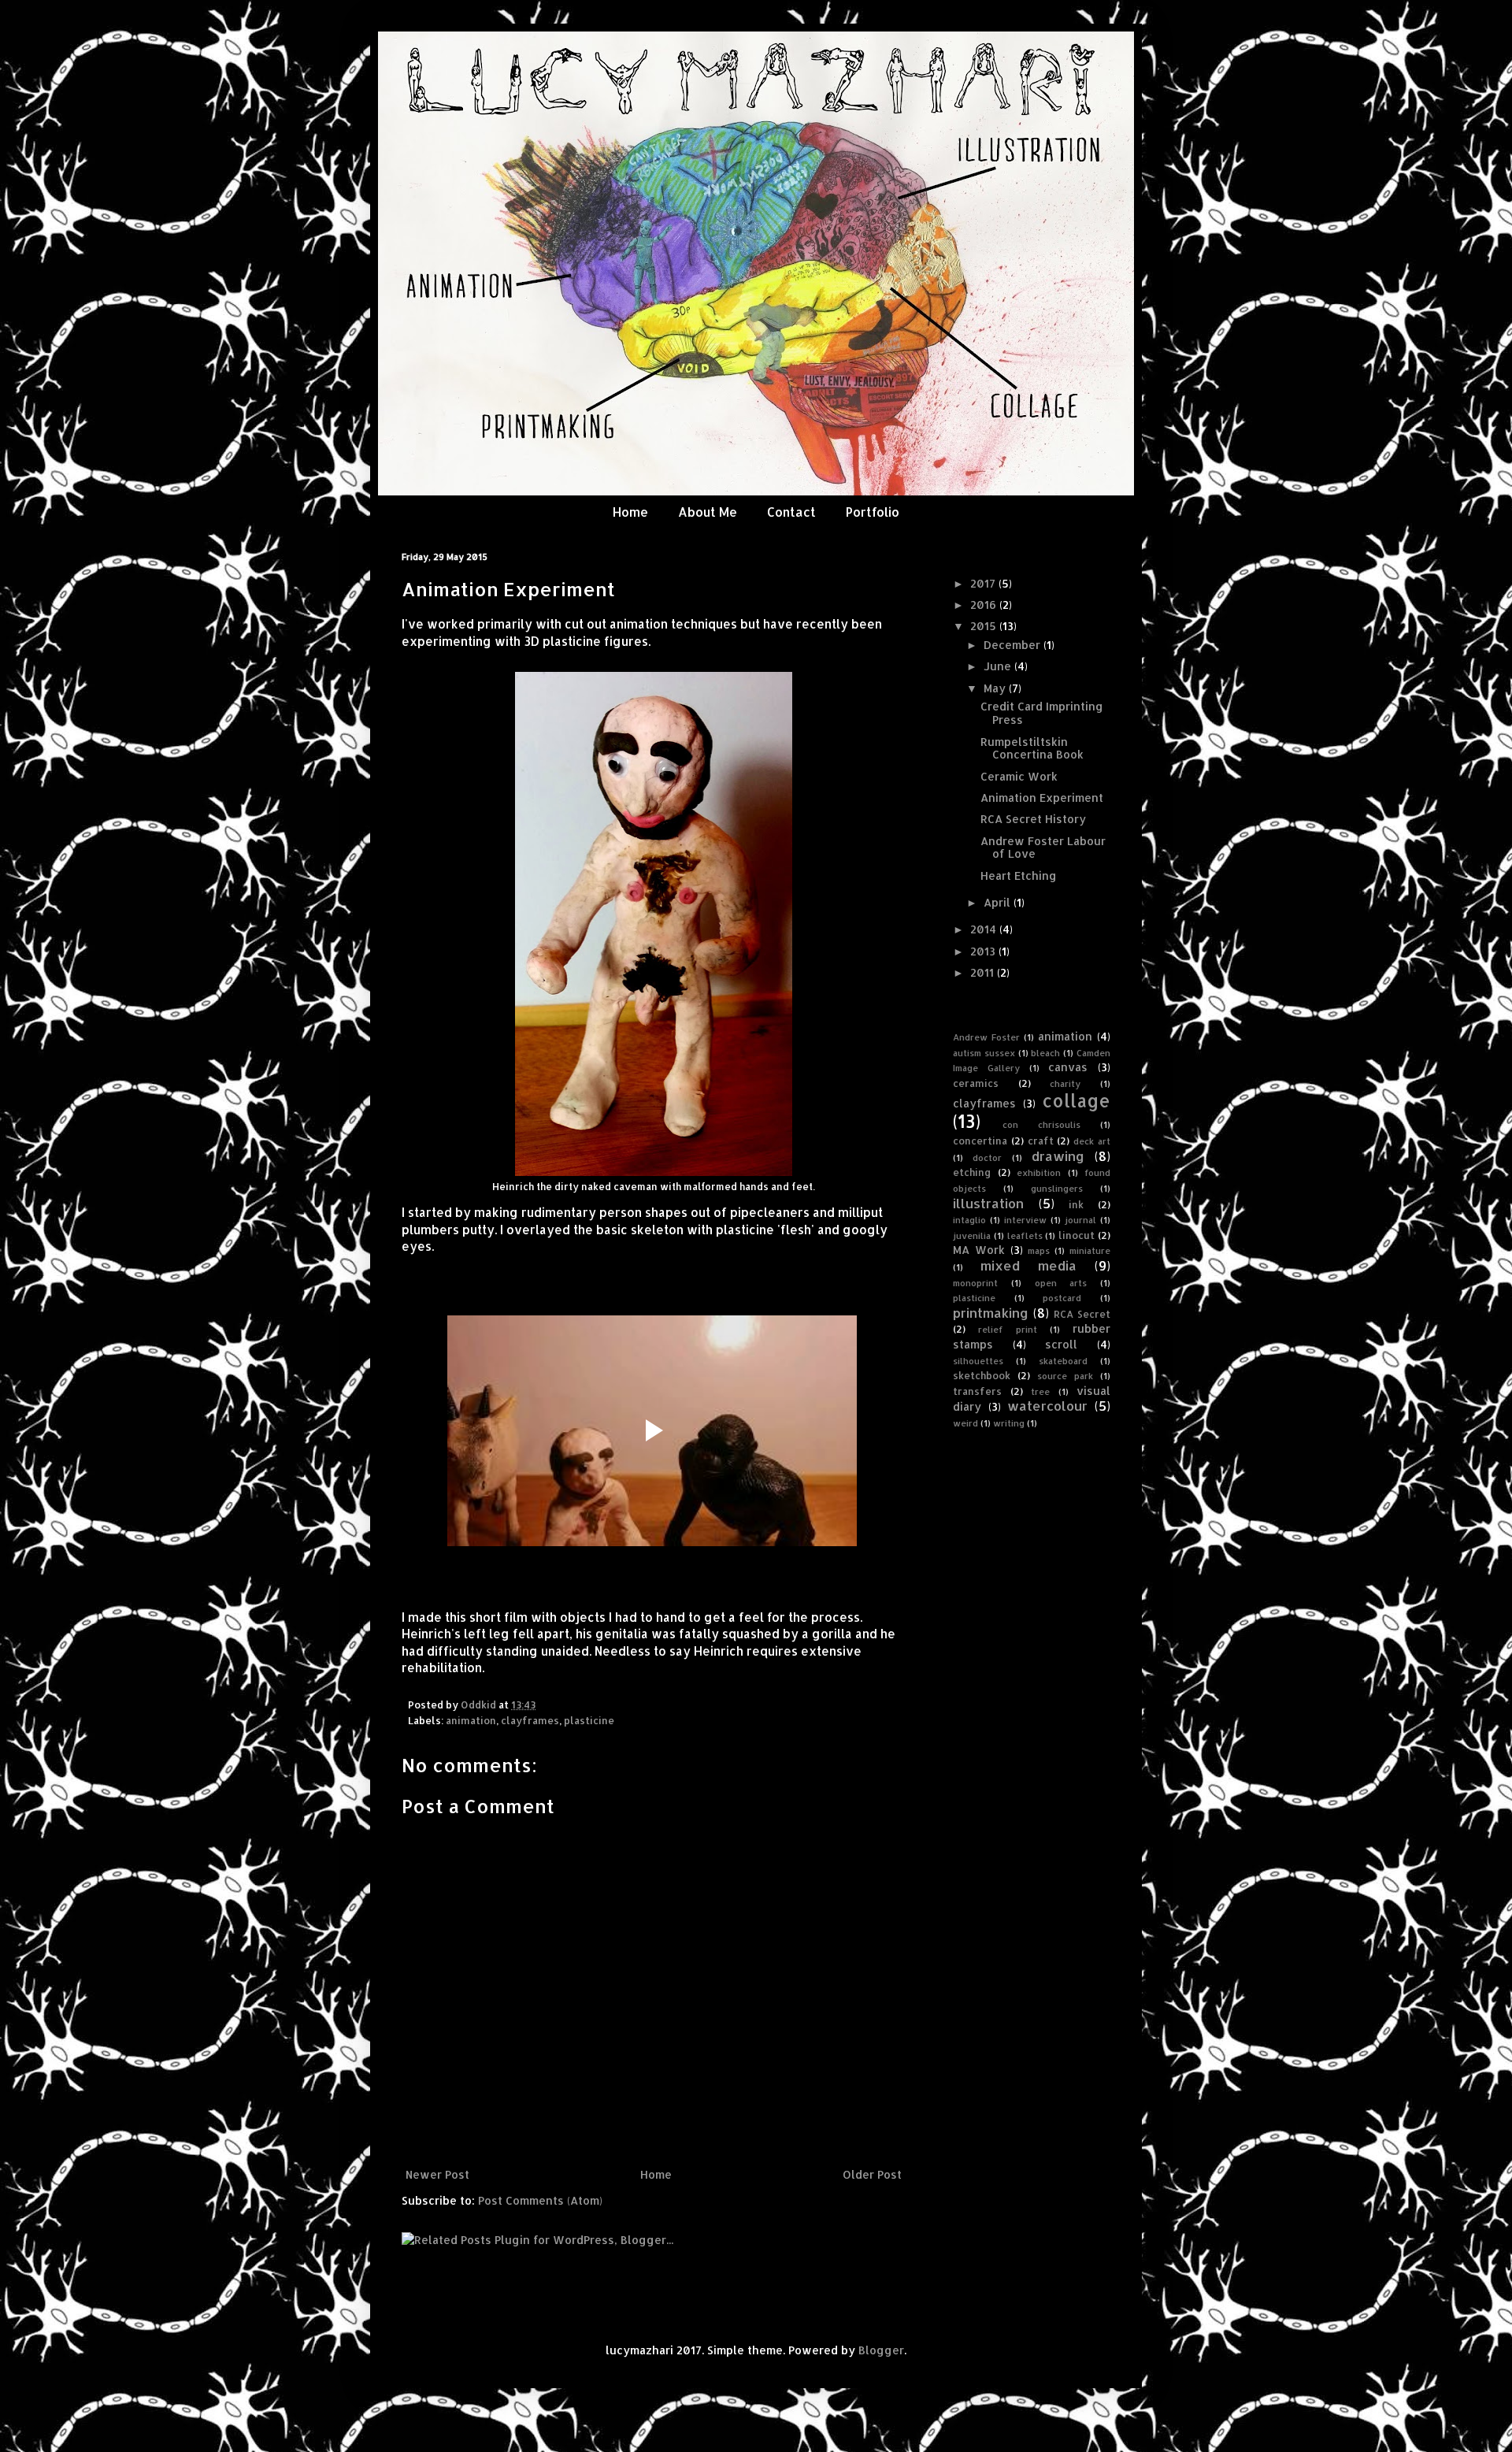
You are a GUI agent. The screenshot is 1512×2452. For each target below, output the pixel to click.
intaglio (969, 1220)
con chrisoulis (1041, 1124)
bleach (1045, 1053)
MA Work (979, 1250)
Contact (791, 512)
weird (965, 1423)
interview (1025, 1220)
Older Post (872, 2174)
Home (630, 512)
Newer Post (437, 2174)
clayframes (530, 1720)
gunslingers (1057, 1188)
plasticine (589, 1720)
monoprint (975, 1283)
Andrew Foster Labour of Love (1043, 848)
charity (1065, 1083)
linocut (1077, 1235)
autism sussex (984, 1053)
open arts (1061, 1283)
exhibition (1039, 1172)
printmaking (991, 1313)
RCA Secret (1082, 1314)
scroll (1061, 1344)
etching (972, 1172)
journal (1080, 1220)
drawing (1058, 1156)
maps (1039, 1250)
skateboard (1063, 1361)
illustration (988, 1203)
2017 (984, 583)
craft (1041, 1141)
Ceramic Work (1019, 776)
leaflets (1025, 1235)
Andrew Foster (986, 1037)
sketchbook (982, 1375)
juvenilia (972, 1235)
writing (1009, 1423)
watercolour (1047, 1406)
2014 (985, 929)
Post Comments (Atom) (540, 2200)
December (1014, 645)
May (996, 688)
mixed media (1028, 1265)
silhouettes (978, 1361)
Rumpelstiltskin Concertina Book (1032, 748)
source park (1065, 1376)
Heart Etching (1019, 875)
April (999, 902)
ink (1076, 1204)
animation (471, 1720)
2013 (984, 951)
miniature (1090, 1250)
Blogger (881, 2350)
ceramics (976, 1083)
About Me (708, 512)
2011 (984, 972)
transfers (977, 1391)
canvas (1068, 1067)
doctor (987, 1157)
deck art (1092, 1141)
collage (1076, 1101)
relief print (1008, 1329)
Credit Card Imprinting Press (1042, 713)
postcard (1062, 1298)
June (999, 666)
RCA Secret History (1033, 819)
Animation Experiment (1042, 798)
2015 (985, 626)
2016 (985, 605)
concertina (980, 1141)
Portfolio (873, 512)
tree (1040, 1391)
